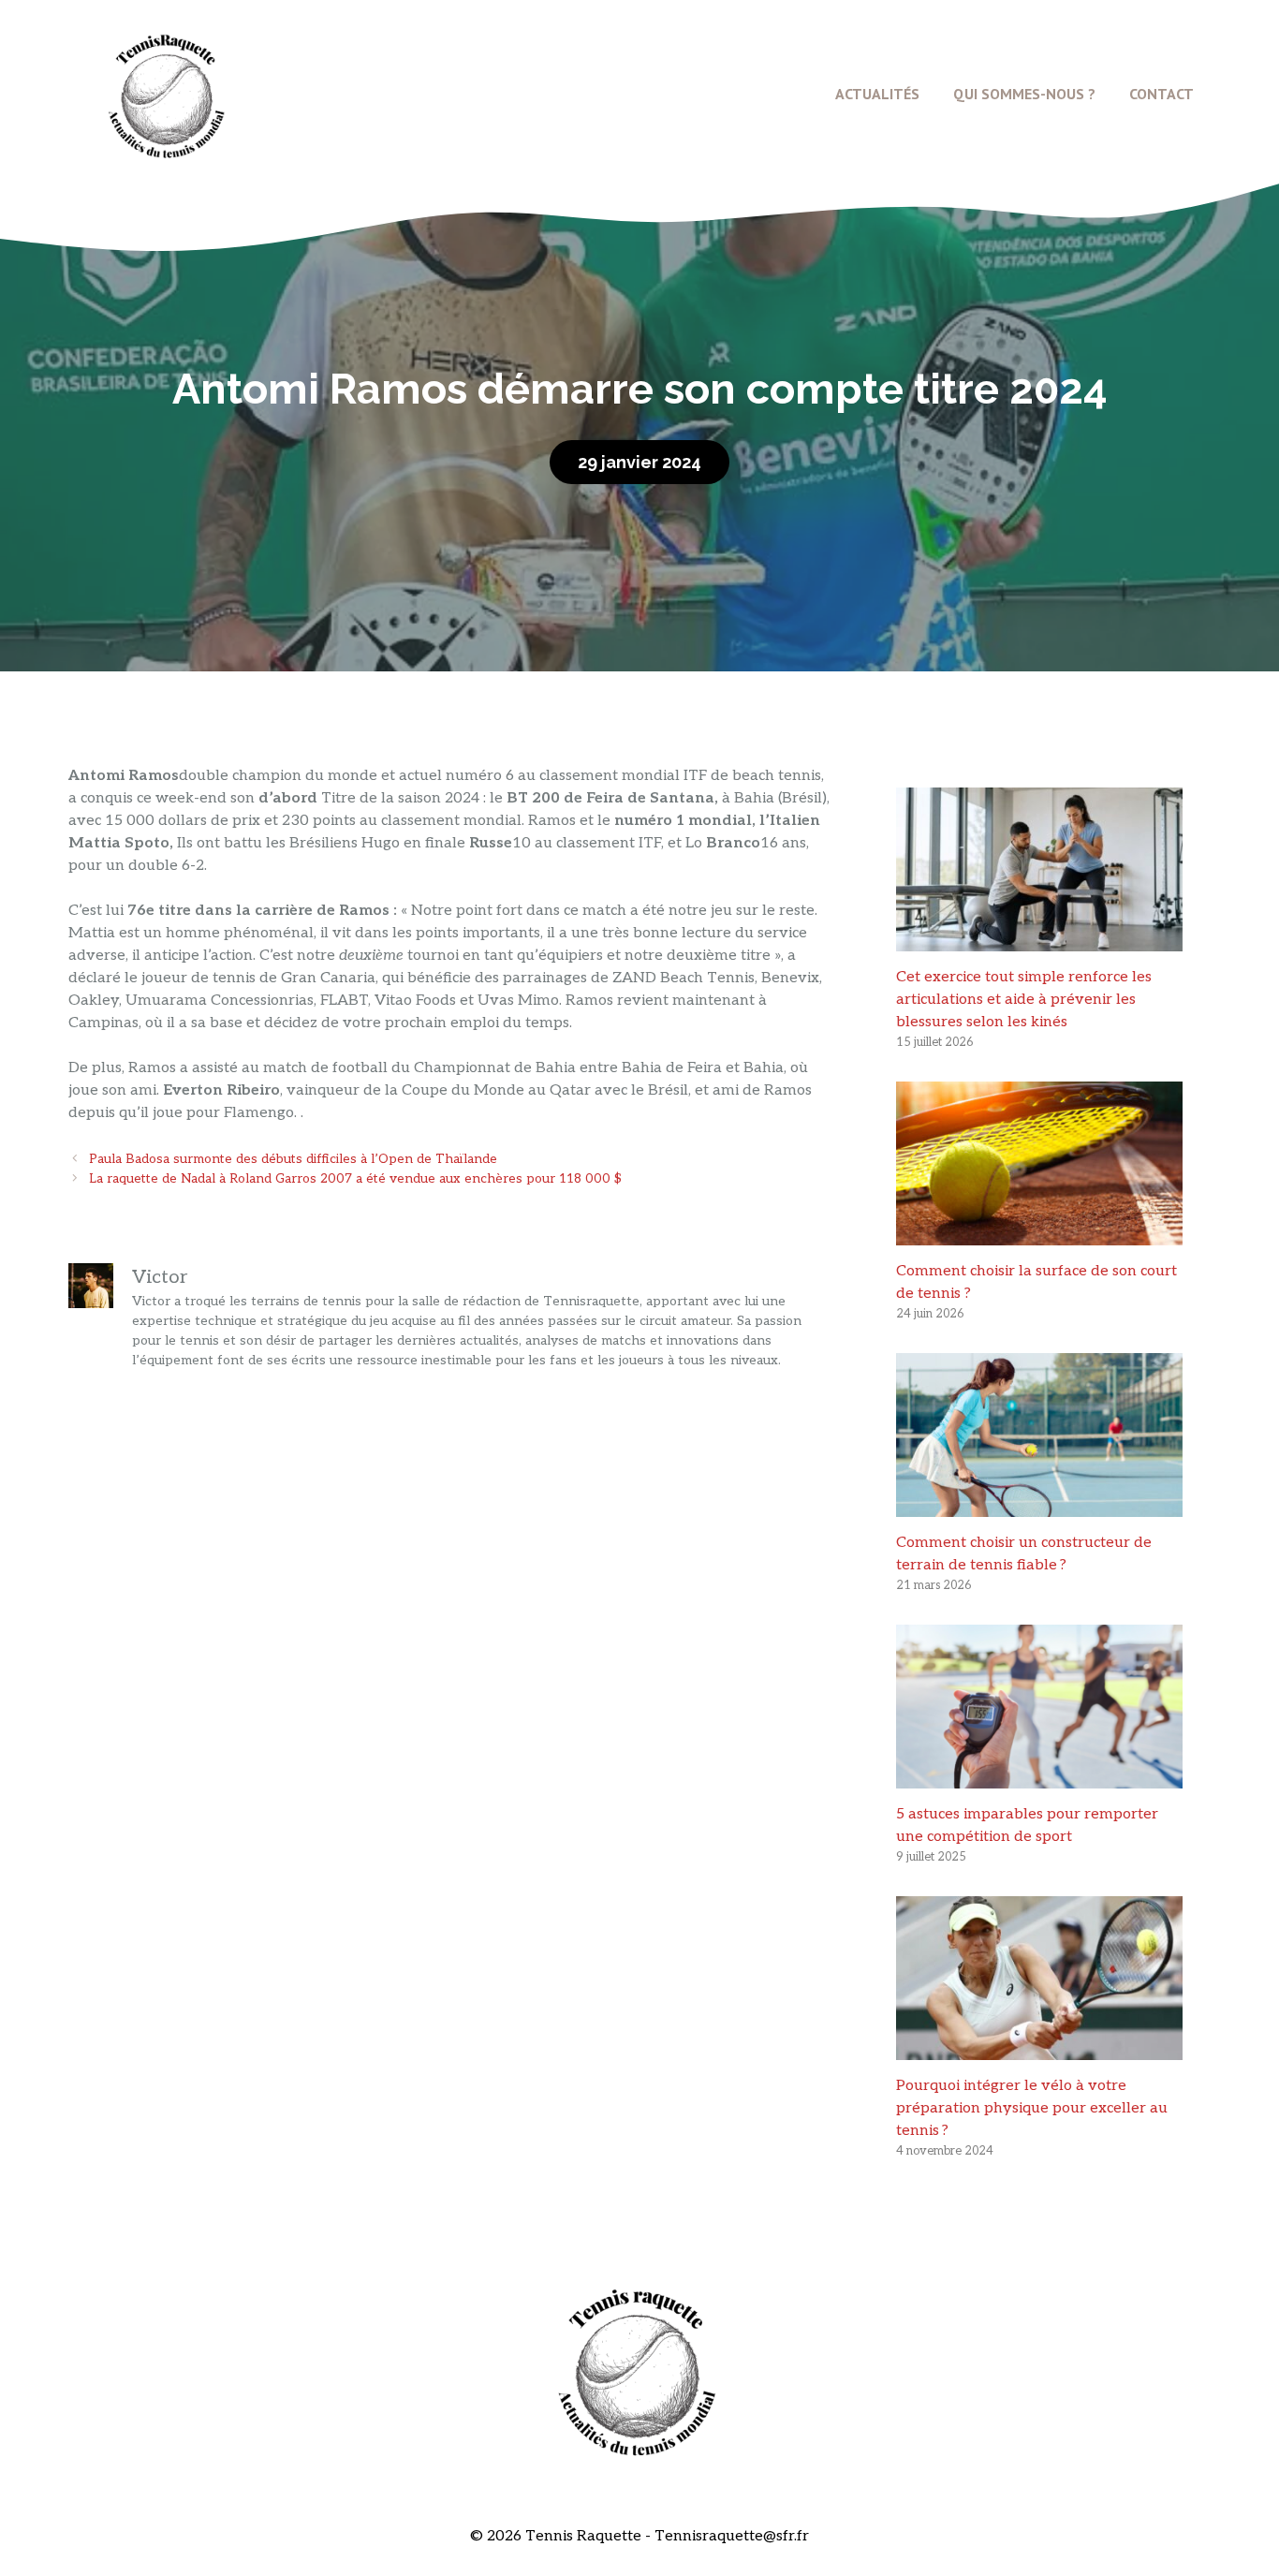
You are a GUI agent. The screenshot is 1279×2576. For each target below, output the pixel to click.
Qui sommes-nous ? (1024, 94)
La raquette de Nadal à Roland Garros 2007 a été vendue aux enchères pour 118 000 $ (355, 1179)
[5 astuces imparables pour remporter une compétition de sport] (1039, 1777)
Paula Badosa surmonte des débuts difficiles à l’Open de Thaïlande (293, 1159)
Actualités (877, 94)
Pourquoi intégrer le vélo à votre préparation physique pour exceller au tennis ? (1032, 2108)
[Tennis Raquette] (167, 93)
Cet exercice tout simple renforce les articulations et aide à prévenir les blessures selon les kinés (1024, 1000)
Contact (1161, 94)
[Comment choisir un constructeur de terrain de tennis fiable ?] (1039, 1505)
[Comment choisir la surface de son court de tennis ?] (1039, 1234)
